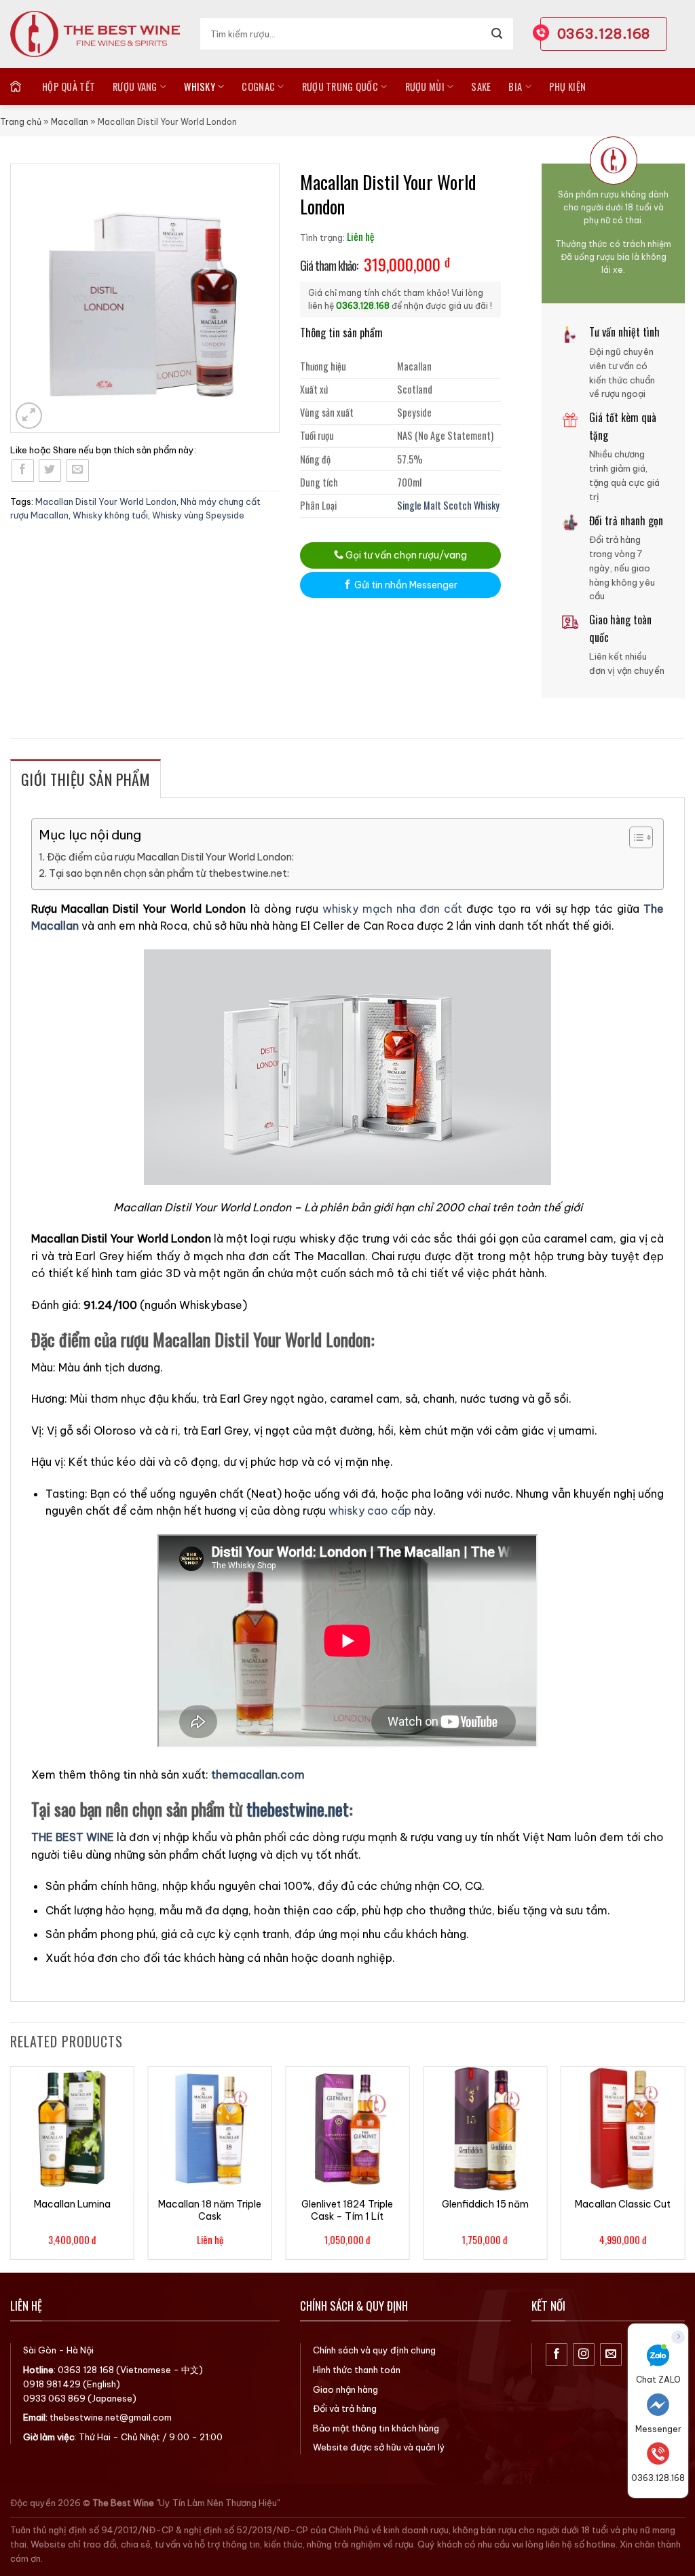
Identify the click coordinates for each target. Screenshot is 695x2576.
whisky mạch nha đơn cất (392, 909)
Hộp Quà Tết (69, 87)
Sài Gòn (40, 2350)
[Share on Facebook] (23, 471)
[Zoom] (29, 416)
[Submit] (497, 34)
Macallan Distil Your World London (106, 501)
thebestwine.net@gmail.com (111, 2417)
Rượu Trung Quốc (340, 87)
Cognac (258, 87)
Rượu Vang (135, 87)
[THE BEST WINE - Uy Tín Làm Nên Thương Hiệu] (95, 34)
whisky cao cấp (370, 1511)
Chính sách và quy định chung (374, 2350)
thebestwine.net (298, 1808)
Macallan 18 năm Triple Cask (210, 2210)
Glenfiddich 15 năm (485, 2204)
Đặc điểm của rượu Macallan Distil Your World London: (170, 857)
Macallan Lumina (72, 2204)
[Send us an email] (611, 2354)
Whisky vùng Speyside (198, 515)
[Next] (684, 2168)
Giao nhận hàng (345, 2389)
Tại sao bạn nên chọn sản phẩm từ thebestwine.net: (169, 873)
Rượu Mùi (425, 87)
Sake (481, 87)
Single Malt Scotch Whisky (448, 505)
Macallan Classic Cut (623, 2204)
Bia (515, 87)
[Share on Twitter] (50, 471)
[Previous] (11, 2168)
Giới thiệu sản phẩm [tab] (86, 779)
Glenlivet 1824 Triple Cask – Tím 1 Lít (347, 2210)
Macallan (70, 122)
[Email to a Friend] (78, 471)
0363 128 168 (86, 2370)
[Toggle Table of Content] (634, 837)
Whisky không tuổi (110, 515)
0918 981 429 (52, 2384)
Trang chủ (21, 122)
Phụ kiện (567, 87)
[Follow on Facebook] (557, 2354)
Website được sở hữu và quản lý (379, 2447)
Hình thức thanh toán (357, 2370)
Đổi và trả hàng (345, 2408)
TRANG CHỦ (17, 86)
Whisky (200, 87)
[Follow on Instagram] (584, 2354)
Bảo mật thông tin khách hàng (376, 2428)
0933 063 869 (54, 2398)
